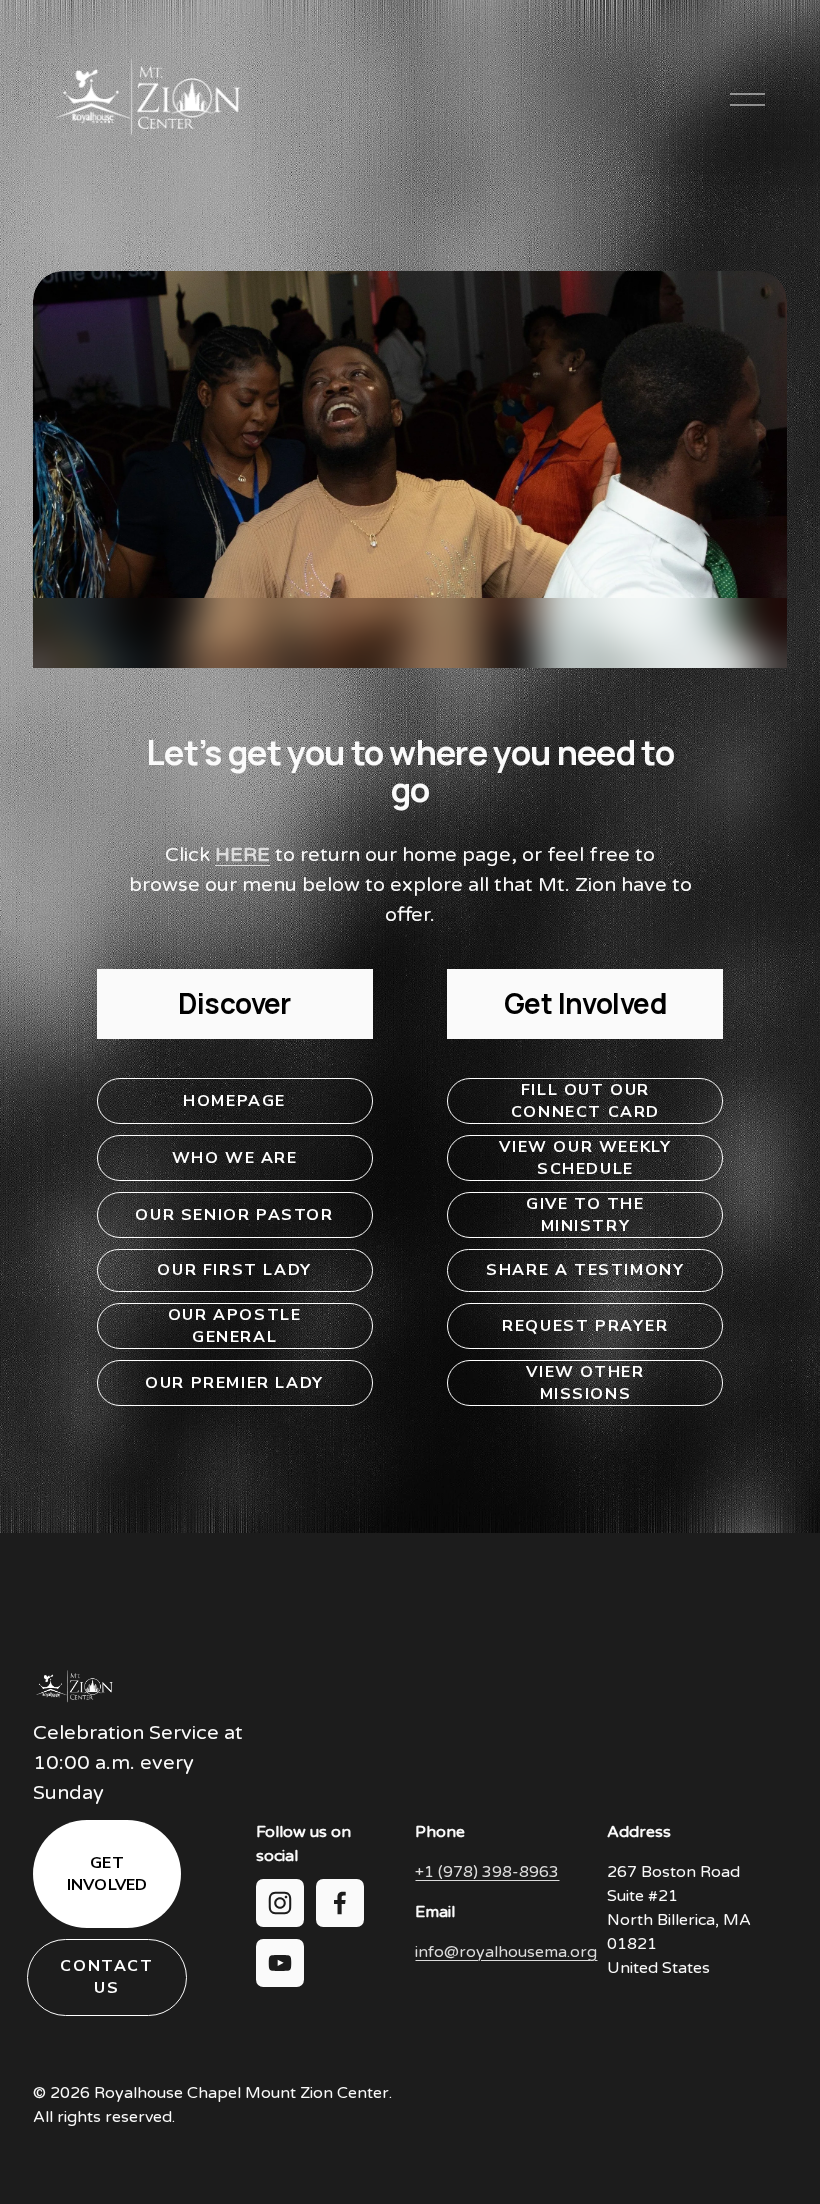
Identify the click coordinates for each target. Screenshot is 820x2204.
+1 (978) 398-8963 (487, 1872)
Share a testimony (585, 1270)
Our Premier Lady (234, 1383)
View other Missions (585, 1383)
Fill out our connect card (585, 1101)
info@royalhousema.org (506, 1952)
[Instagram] (280, 1903)
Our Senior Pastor (234, 1215)
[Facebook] (340, 1903)
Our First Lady (234, 1270)
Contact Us (106, 1977)
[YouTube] (280, 1963)
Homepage (234, 1101)
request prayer (585, 1326)
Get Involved (107, 1874)
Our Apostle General (235, 1326)
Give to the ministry (585, 1215)
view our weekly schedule (585, 1158)
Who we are (235, 1158)
